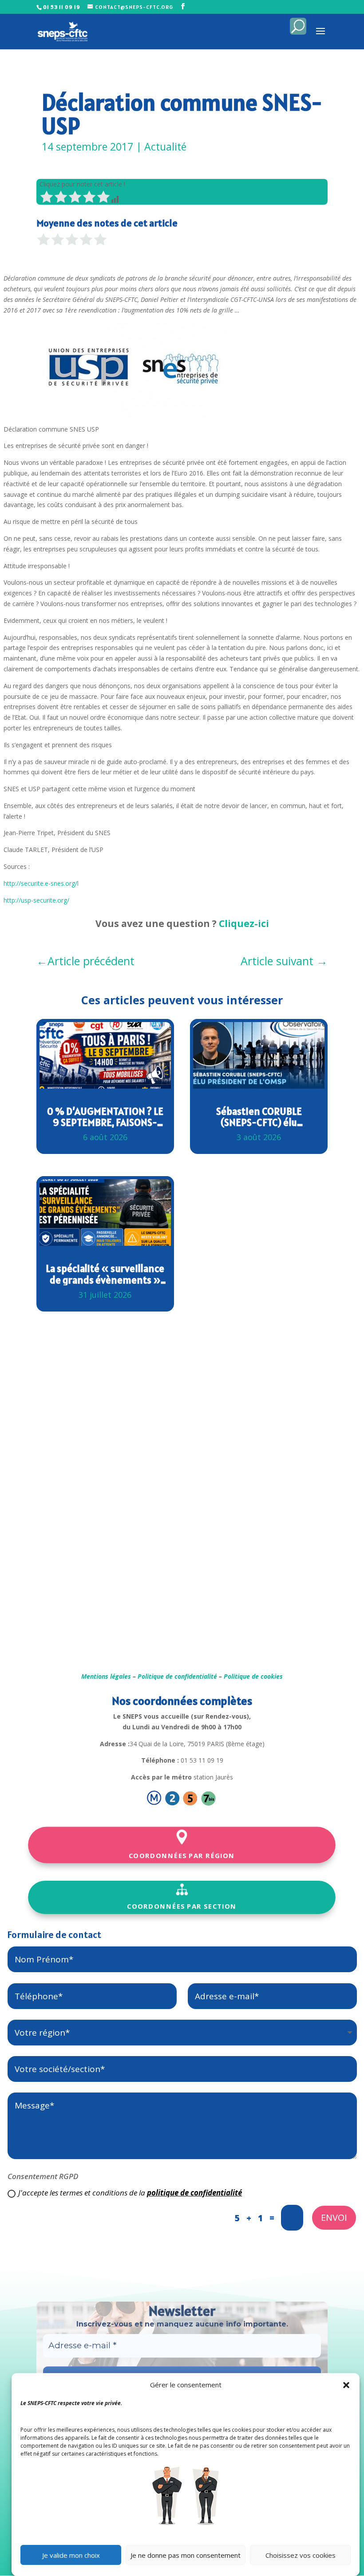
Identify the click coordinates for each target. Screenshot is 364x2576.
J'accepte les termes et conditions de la (130, 2193)
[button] (346, 2385)
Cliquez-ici (244, 923)
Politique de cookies (253, 1676)
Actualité (165, 147)
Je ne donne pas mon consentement (186, 2555)
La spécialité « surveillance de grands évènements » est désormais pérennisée (105, 1274)
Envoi (334, 2217)
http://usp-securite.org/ (36, 900)
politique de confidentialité (194, 2193)
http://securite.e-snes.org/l (41, 883)
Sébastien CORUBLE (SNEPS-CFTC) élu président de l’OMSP (259, 1117)
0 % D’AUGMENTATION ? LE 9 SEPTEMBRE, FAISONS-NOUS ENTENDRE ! (105, 1117)
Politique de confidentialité (177, 1676)
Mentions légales (106, 1676)
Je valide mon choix (71, 2555)
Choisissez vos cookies (301, 2555)
